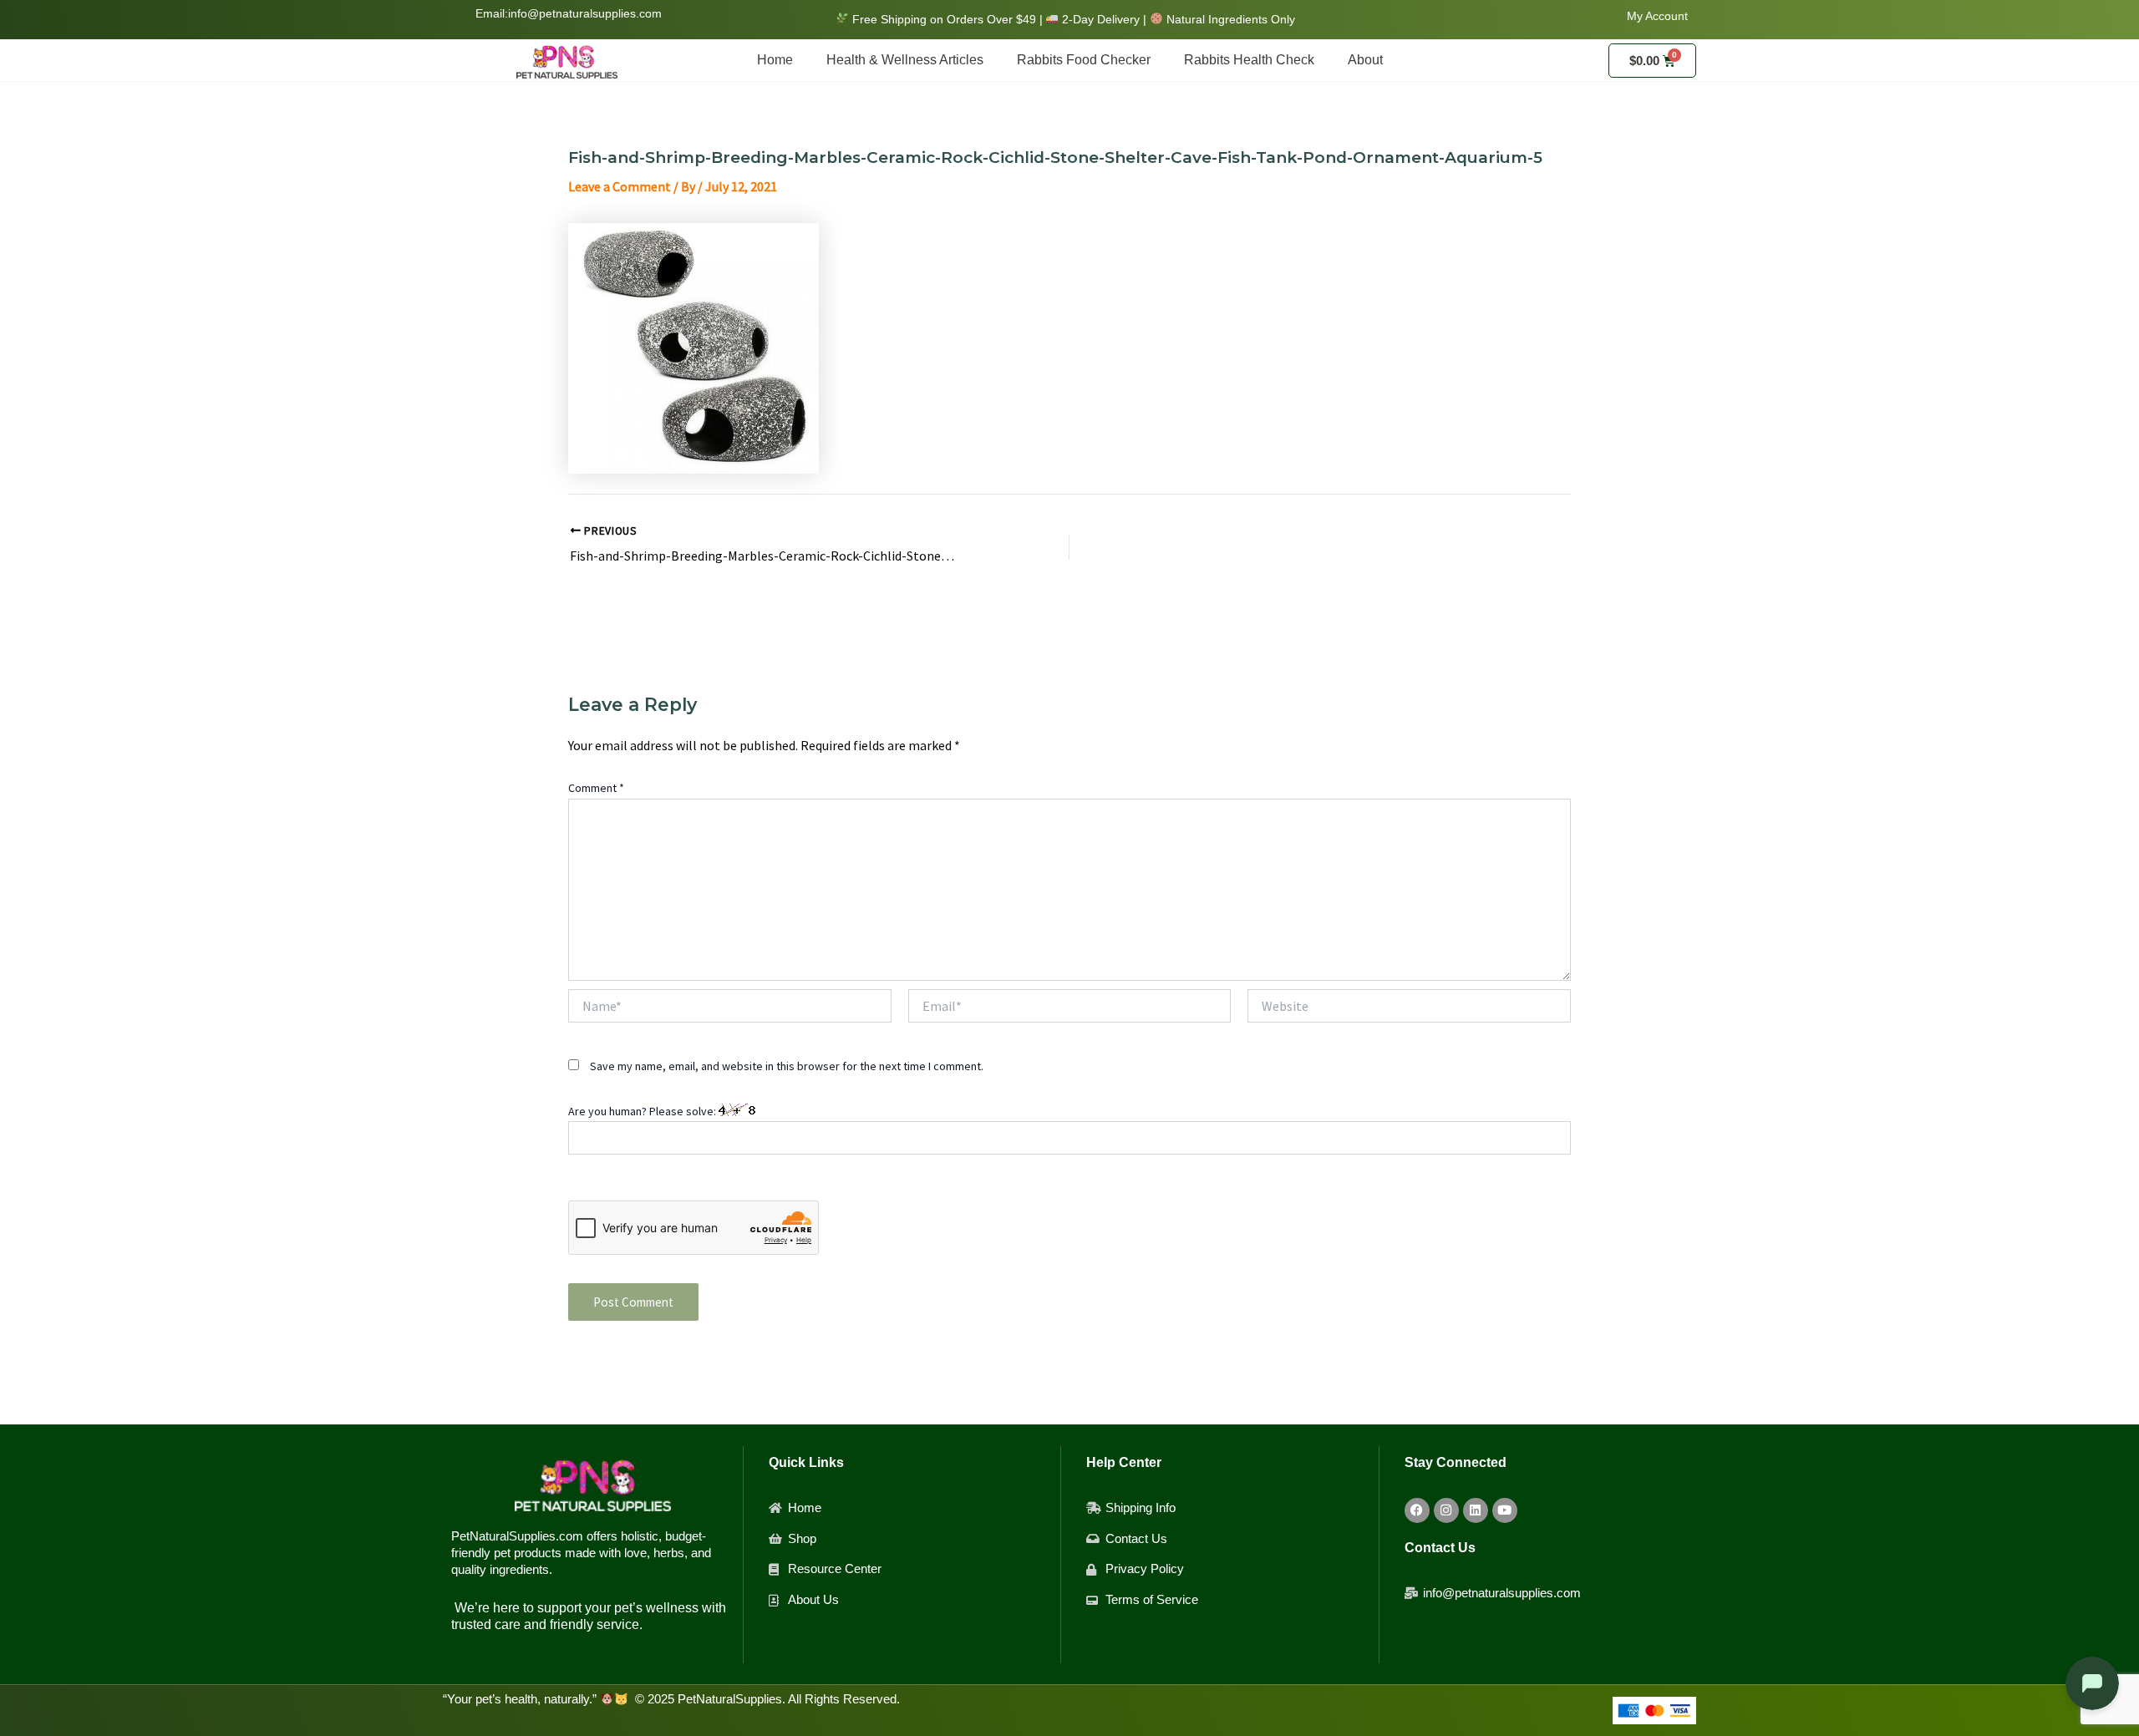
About (1365, 60)
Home (775, 60)
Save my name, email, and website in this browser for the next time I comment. (787, 1066)
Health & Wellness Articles (905, 60)
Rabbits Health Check (1249, 60)
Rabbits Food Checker (1084, 60)
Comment (596, 788)
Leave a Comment (620, 186)
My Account (1657, 16)
